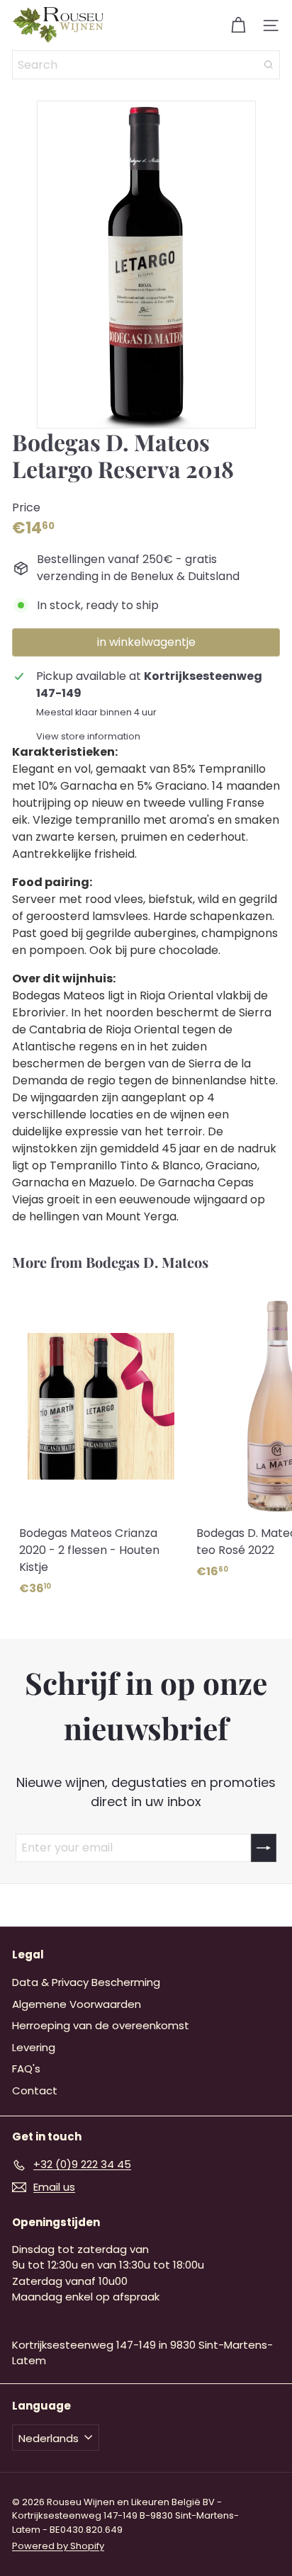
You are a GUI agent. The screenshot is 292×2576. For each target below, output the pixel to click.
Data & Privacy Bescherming (86, 1982)
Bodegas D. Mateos (147, 1262)
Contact (35, 2090)
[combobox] (146, 65)
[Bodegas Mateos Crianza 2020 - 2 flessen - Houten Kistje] (101, 1446)
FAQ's (26, 2069)
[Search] (269, 65)
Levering (34, 2047)
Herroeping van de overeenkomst (101, 2025)
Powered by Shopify (58, 2546)
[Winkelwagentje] (238, 25)
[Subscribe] (264, 1848)
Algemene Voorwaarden (77, 2004)
